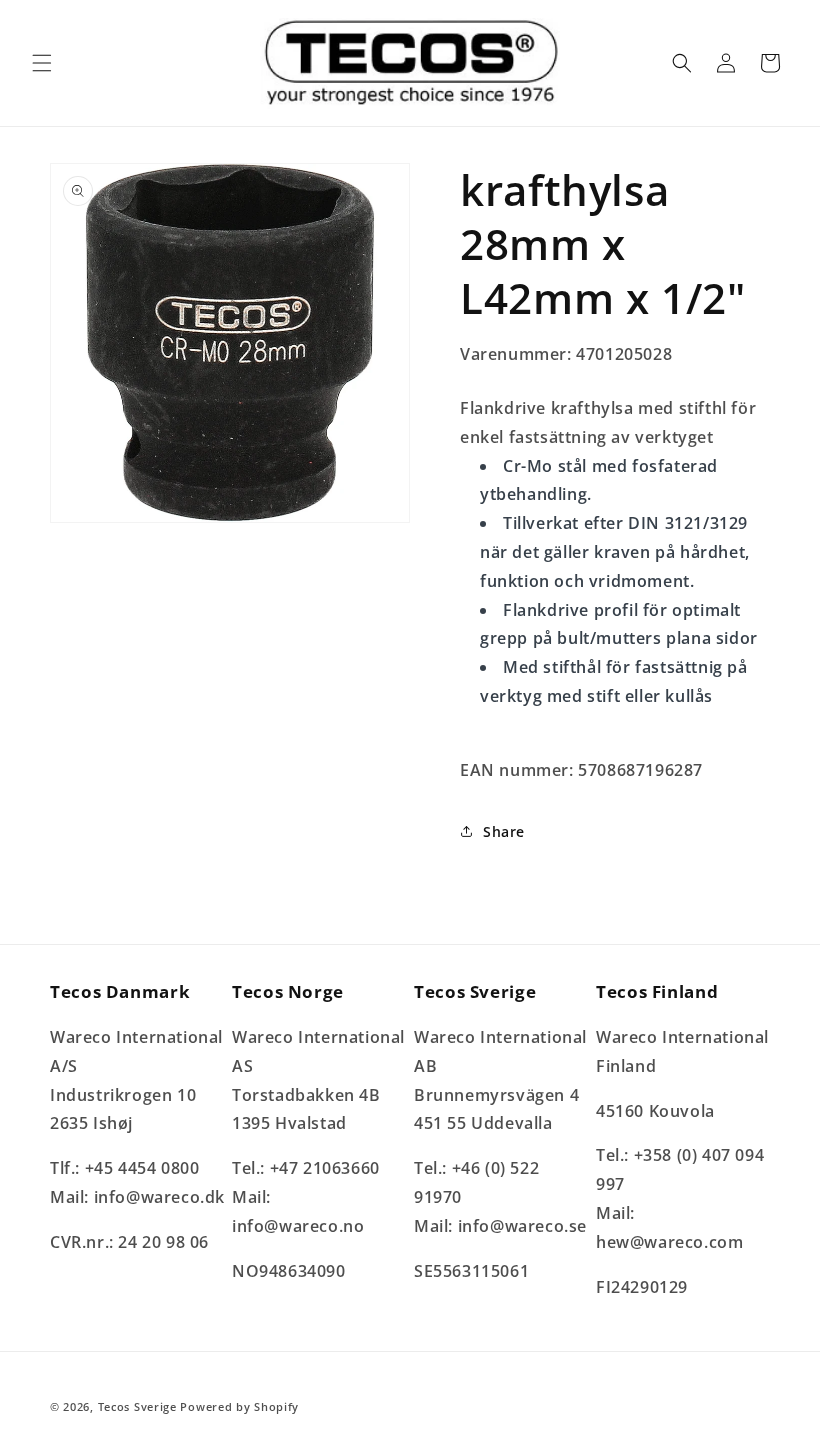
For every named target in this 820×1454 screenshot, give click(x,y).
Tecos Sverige (137, 1406)
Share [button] (504, 831)
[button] (42, 63)
